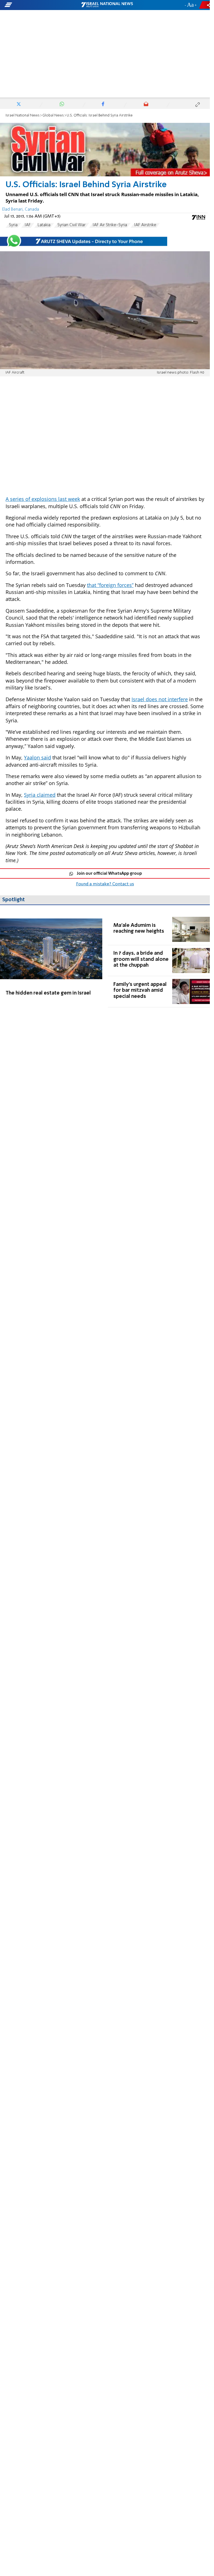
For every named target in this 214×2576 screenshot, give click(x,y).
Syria (13, 225)
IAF (28, 225)
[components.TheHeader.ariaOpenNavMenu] (34, 5)
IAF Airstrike (145, 225)
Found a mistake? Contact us (105, 884)
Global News (53, 115)
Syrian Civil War (71, 225)
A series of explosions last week (43, 499)
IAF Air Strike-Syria (110, 225)
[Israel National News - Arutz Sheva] (107, 5)
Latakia (44, 225)
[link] (51, 961)
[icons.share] (205, 5)
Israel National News (23, 115)
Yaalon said (37, 757)
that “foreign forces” (110, 585)
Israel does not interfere (160, 699)
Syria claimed (40, 795)
